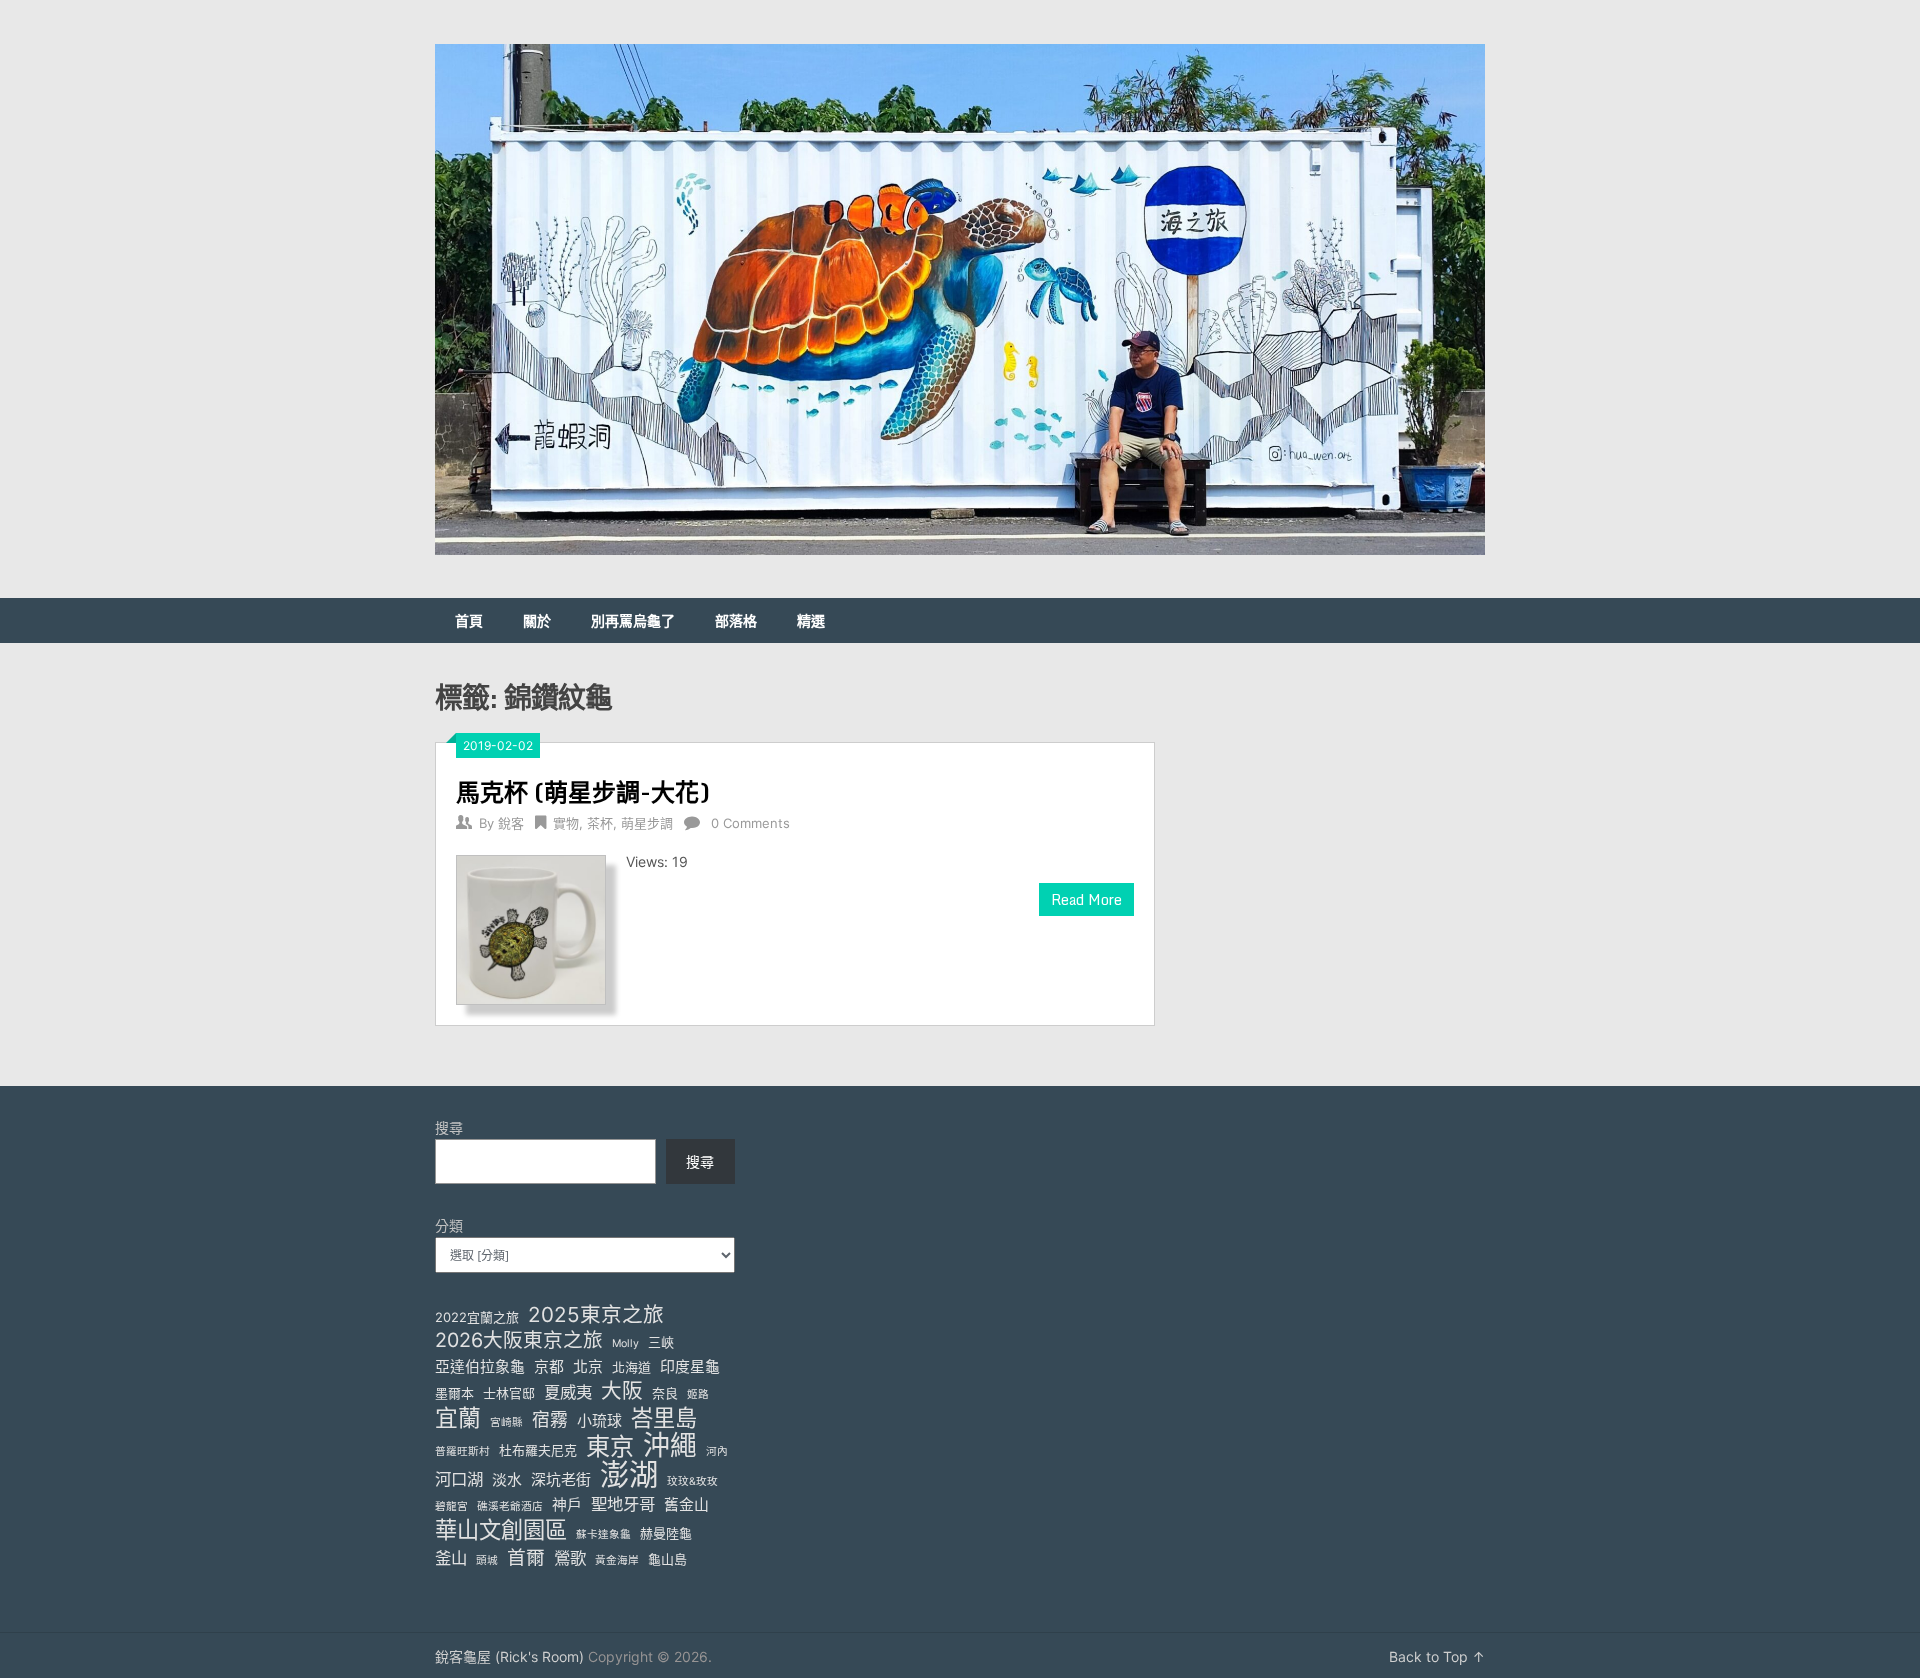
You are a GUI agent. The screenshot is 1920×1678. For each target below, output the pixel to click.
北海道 (631, 1367)
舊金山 (686, 1505)
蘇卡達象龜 (603, 1534)
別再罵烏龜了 (633, 620)
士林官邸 (509, 1393)
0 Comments (750, 823)
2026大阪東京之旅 (519, 1340)
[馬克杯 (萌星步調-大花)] (531, 927)
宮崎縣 (506, 1422)
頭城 (487, 1560)
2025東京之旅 (596, 1314)
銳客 (511, 823)
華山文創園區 (501, 1529)
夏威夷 (568, 1392)
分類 (449, 1225)
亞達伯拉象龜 (480, 1367)
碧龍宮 (451, 1506)
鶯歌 (570, 1558)
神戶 (567, 1505)
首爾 (526, 1557)
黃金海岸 (617, 1560)
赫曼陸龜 (666, 1533)
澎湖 (629, 1474)
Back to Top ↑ (1437, 1656)
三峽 (661, 1342)
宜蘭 (458, 1418)
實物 (566, 823)
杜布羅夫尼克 (538, 1450)
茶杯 (600, 823)
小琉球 (599, 1421)
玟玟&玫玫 (692, 1481)
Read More (1086, 899)
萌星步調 (647, 823)
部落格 (736, 620)
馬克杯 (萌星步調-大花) (583, 791)
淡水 (507, 1480)
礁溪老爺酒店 (510, 1506)
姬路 (698, 1394)
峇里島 (664, 1417)
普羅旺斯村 (462, 1451)
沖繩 (670, 1445)
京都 (549, 1367)
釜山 (451, 1558)
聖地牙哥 (623, 1504)
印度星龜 (690, 1367)
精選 (811, 620)
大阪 (622, 1390)
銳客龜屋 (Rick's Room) (509, 1656)
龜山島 (667, 1559)
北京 (588, 1367)
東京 (610, 1446)
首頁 (469, 620)
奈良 (665, 1393)
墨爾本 (454, 1393)
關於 (537, 620)
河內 (717, 1451)
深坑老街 (561, 1480)
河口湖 (459, 1479)
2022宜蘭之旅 (477, 1317)
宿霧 (550, 1419)
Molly (625, 1343)
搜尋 (449, 1127)
